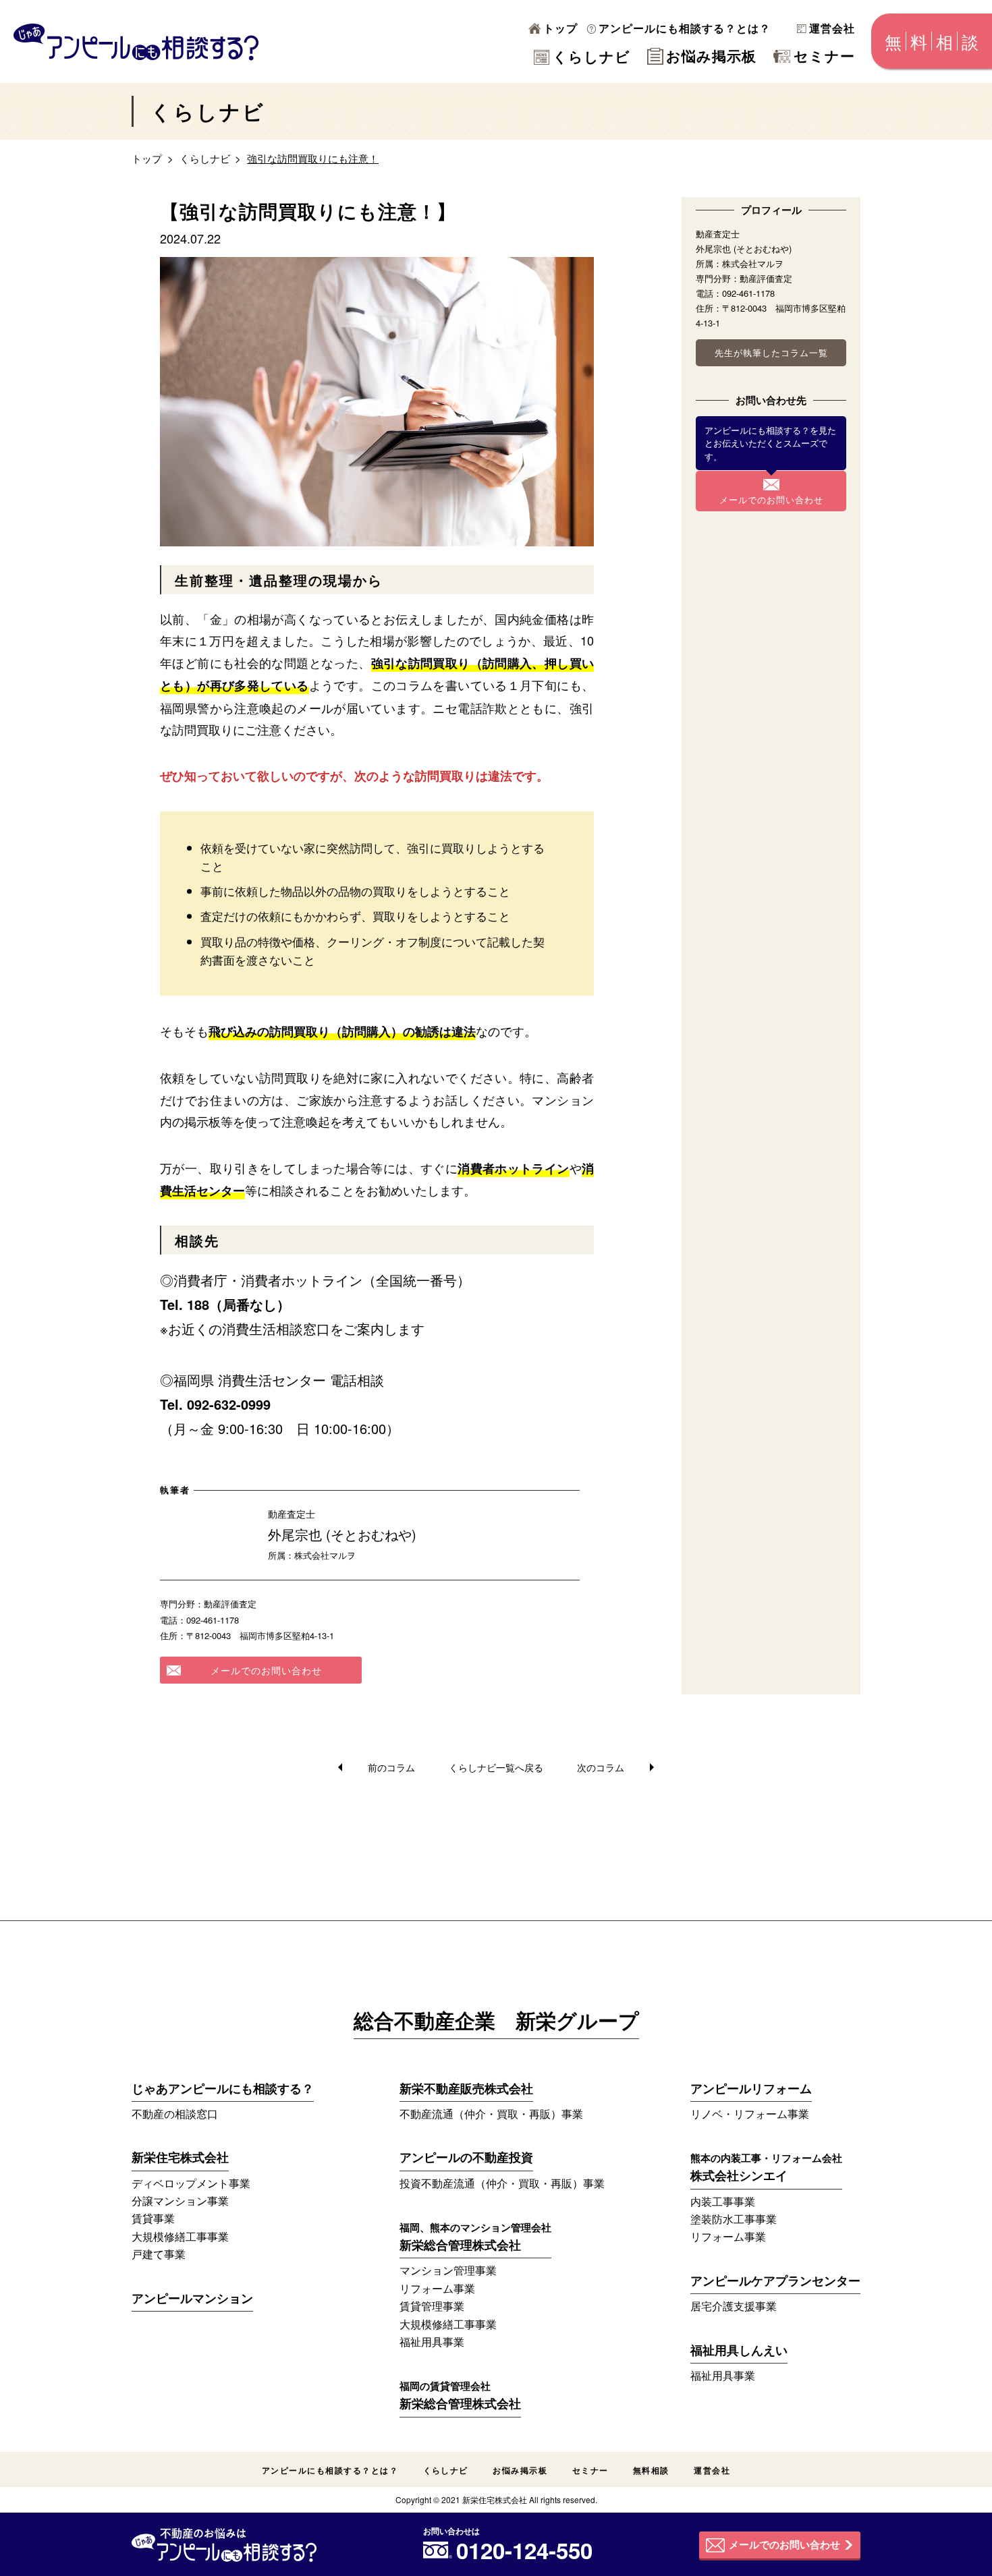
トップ (560, 28)
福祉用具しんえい (739, 2350)
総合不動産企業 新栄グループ (496, 2022)
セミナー (824, 55)
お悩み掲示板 (711, 55)
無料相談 (651, 2470)
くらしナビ (591, 56)
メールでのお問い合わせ (266, 1670)
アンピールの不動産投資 (466, 2157)
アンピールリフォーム (751, 2088)
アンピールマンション (192, 2298)
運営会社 (832, 28)
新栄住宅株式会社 (180, 2157)
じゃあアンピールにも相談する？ (223, 2088)
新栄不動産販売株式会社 (466, 2088)
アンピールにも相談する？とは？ (685, 28)
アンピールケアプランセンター (775, 2281)
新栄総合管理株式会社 (475, 2237)
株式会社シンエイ (766, 2167)
